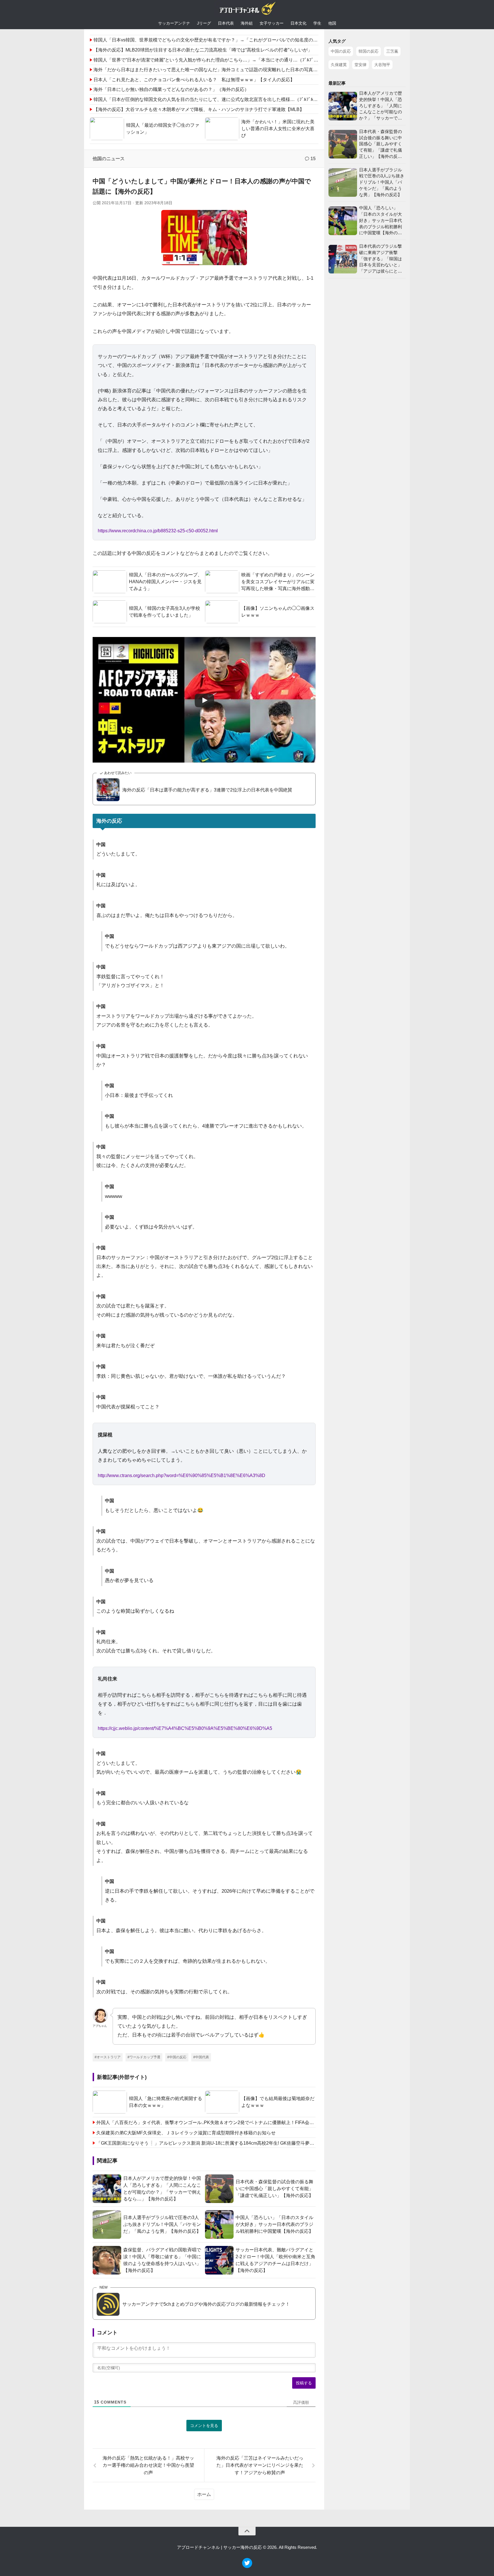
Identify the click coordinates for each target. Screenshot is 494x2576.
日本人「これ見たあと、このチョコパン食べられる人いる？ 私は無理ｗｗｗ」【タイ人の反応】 (194, 80)
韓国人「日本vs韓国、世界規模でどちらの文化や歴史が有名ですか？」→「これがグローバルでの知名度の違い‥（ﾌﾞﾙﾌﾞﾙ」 (222, 40)
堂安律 (360, 65)
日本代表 (226, 23)
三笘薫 (392, 51)
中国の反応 (341, 51)
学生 (317, 23)
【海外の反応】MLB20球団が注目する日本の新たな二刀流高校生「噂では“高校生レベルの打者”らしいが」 (203, 50)
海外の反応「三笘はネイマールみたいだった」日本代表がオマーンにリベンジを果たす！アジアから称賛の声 (260, 2465)
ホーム (204, 2494)
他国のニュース (109, 159)
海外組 (247, 23)
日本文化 (298, 23)
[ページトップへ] (247, 2531)
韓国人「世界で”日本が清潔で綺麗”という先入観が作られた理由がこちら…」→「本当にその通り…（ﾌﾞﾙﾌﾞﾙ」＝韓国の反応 (221, 60)
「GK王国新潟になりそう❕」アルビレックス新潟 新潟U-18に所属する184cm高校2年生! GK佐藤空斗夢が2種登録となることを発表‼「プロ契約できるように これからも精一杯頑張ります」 (206, 2143)
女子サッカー (272, 23)
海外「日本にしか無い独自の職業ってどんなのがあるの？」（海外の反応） (171, 89)
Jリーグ (204, 23)
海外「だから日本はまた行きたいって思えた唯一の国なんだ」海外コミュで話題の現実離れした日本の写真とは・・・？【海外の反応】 (233, 70)
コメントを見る (204, 2426)
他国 (332, 23)
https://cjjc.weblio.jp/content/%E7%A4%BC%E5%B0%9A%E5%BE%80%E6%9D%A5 (185, 1728)
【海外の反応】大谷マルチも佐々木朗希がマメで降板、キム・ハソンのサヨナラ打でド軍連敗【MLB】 (199, 109)
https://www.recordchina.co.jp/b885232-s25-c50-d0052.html (158, 531)
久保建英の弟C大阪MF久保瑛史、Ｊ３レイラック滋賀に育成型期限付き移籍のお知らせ (186, 2133)
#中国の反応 (177, 2057)
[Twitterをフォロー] (247, 2566)
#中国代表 (201, 2057)
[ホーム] (247, 10)
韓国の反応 (368, 51)
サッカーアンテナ (174, 23)
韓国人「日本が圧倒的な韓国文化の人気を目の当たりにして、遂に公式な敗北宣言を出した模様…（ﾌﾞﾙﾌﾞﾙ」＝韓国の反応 (219, 99)
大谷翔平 (382, 65)
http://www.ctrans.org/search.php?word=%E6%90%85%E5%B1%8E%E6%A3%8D (182, 1475)
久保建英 (339, 65)
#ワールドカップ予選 (144, 2057)
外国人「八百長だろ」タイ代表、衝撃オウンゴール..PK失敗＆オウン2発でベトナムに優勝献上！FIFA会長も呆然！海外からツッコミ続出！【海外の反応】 (206, 2122)
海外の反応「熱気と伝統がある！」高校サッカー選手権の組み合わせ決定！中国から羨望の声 (148, 2465)
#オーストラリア (108, 2057)
